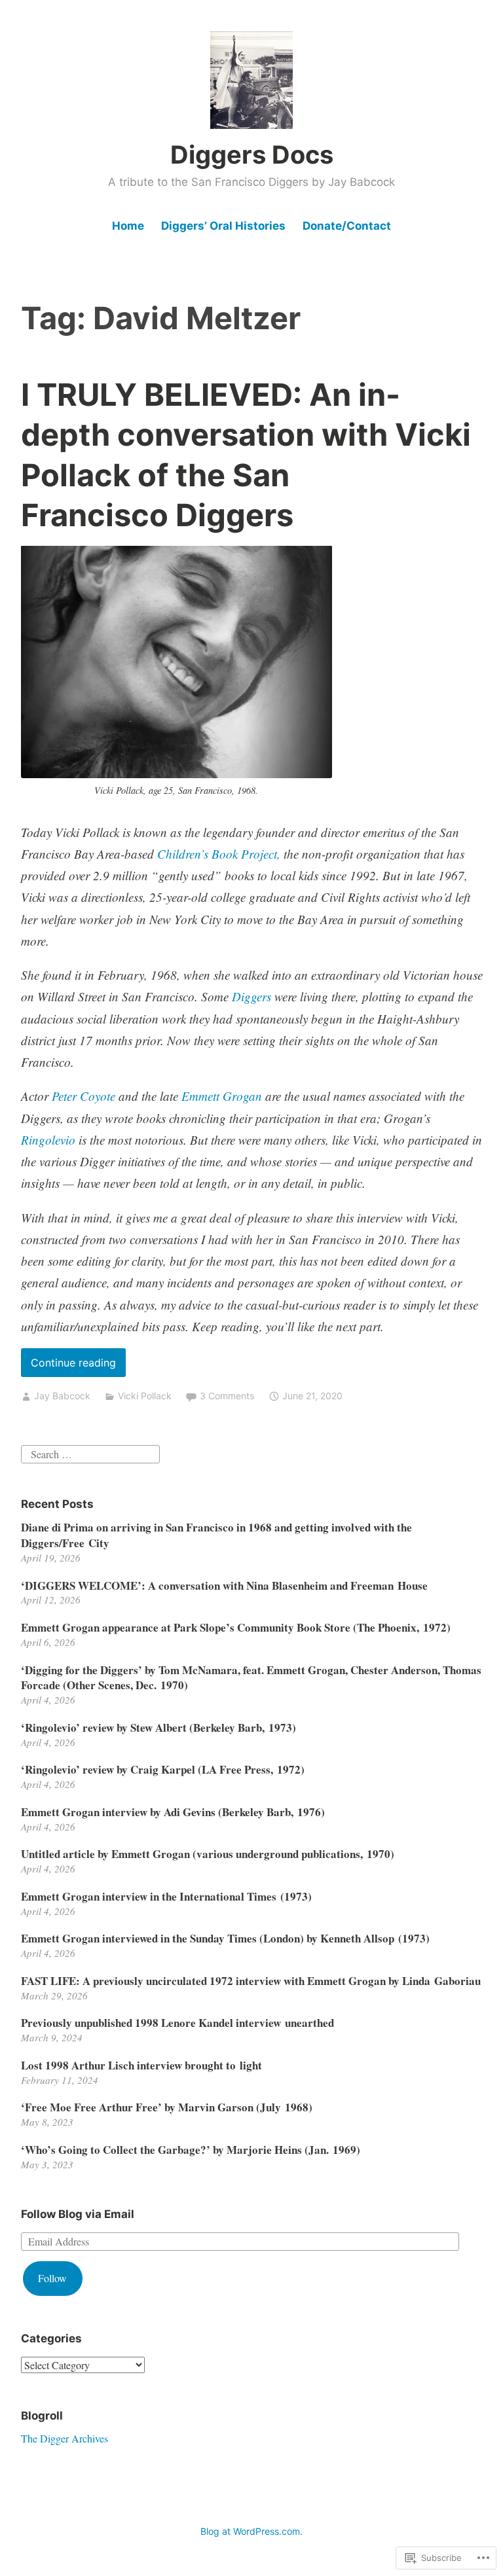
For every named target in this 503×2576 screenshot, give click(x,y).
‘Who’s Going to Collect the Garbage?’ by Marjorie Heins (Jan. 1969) (191, 2150)
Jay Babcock (62, 1396)
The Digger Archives (65, 2438)
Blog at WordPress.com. (251, 2531)
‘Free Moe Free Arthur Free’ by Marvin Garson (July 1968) (167, 2107)
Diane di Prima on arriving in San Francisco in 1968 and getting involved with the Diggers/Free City (216, 1535)
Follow (52, 2278)
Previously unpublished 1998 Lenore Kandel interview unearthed (177, 2023)
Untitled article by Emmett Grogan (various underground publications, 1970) (208, 1854)
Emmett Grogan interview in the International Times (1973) (166, 1896)
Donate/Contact (347, 226)
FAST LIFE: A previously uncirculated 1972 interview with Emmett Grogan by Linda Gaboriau (251, 1981)
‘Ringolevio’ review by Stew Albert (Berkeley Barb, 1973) (158, 1727)
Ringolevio (48, 1140)
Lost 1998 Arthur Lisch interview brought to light (141, 2065)
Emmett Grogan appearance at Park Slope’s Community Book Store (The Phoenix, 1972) (236, 1627)
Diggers (251, 996)
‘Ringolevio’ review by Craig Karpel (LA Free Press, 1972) (163, 1769)
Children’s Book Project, (219, 854)
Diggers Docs (252, 154)
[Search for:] (90, 1453)
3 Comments (227, 1396)
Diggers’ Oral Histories (223, 226)
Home (128, 226)
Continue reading (68, 1366)
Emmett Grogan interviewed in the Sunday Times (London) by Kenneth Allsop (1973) (225, 1938)
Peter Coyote (84, 1096)
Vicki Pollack (145, 1396)
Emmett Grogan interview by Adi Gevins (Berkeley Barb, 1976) (173, 1812)
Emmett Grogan (222, 1096)
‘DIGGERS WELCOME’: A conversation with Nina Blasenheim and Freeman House (224, 1585)
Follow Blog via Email (78, 2214)
